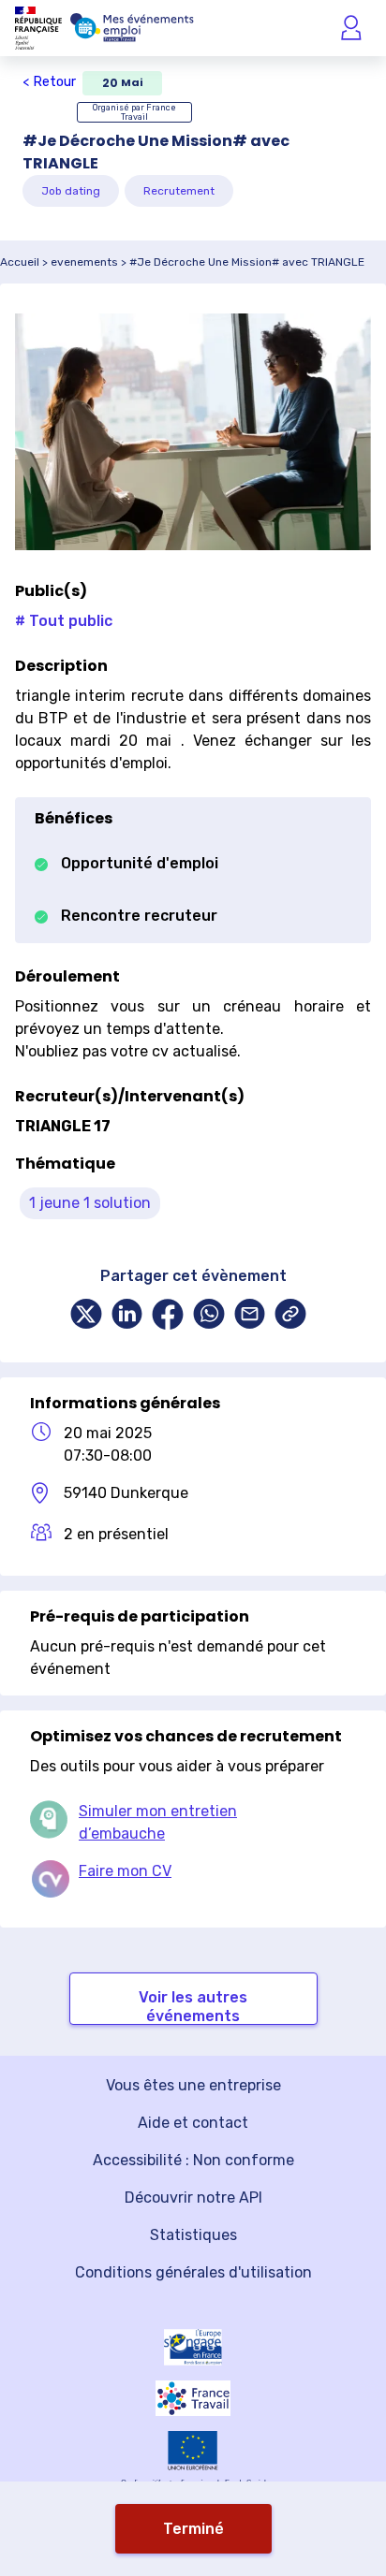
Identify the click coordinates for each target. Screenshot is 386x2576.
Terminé (193, 2529)
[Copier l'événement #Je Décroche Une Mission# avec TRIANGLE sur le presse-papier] (290, 1316)
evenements (84, 262)
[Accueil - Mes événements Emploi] (132, 28)
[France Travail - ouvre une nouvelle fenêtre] (193, 2398)
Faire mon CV (125, 1871)
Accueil (20, 262)
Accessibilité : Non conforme (193, 2160)
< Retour (49, 82)
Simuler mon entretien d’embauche (158, 1822)
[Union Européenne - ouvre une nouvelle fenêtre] (193, 2451)
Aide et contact (193, 2123)
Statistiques (193, 2235)
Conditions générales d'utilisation (193, 2272)
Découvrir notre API (193, 2198)
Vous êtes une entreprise (193, 2085)
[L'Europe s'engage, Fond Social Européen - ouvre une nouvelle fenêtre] (193, 2347)
